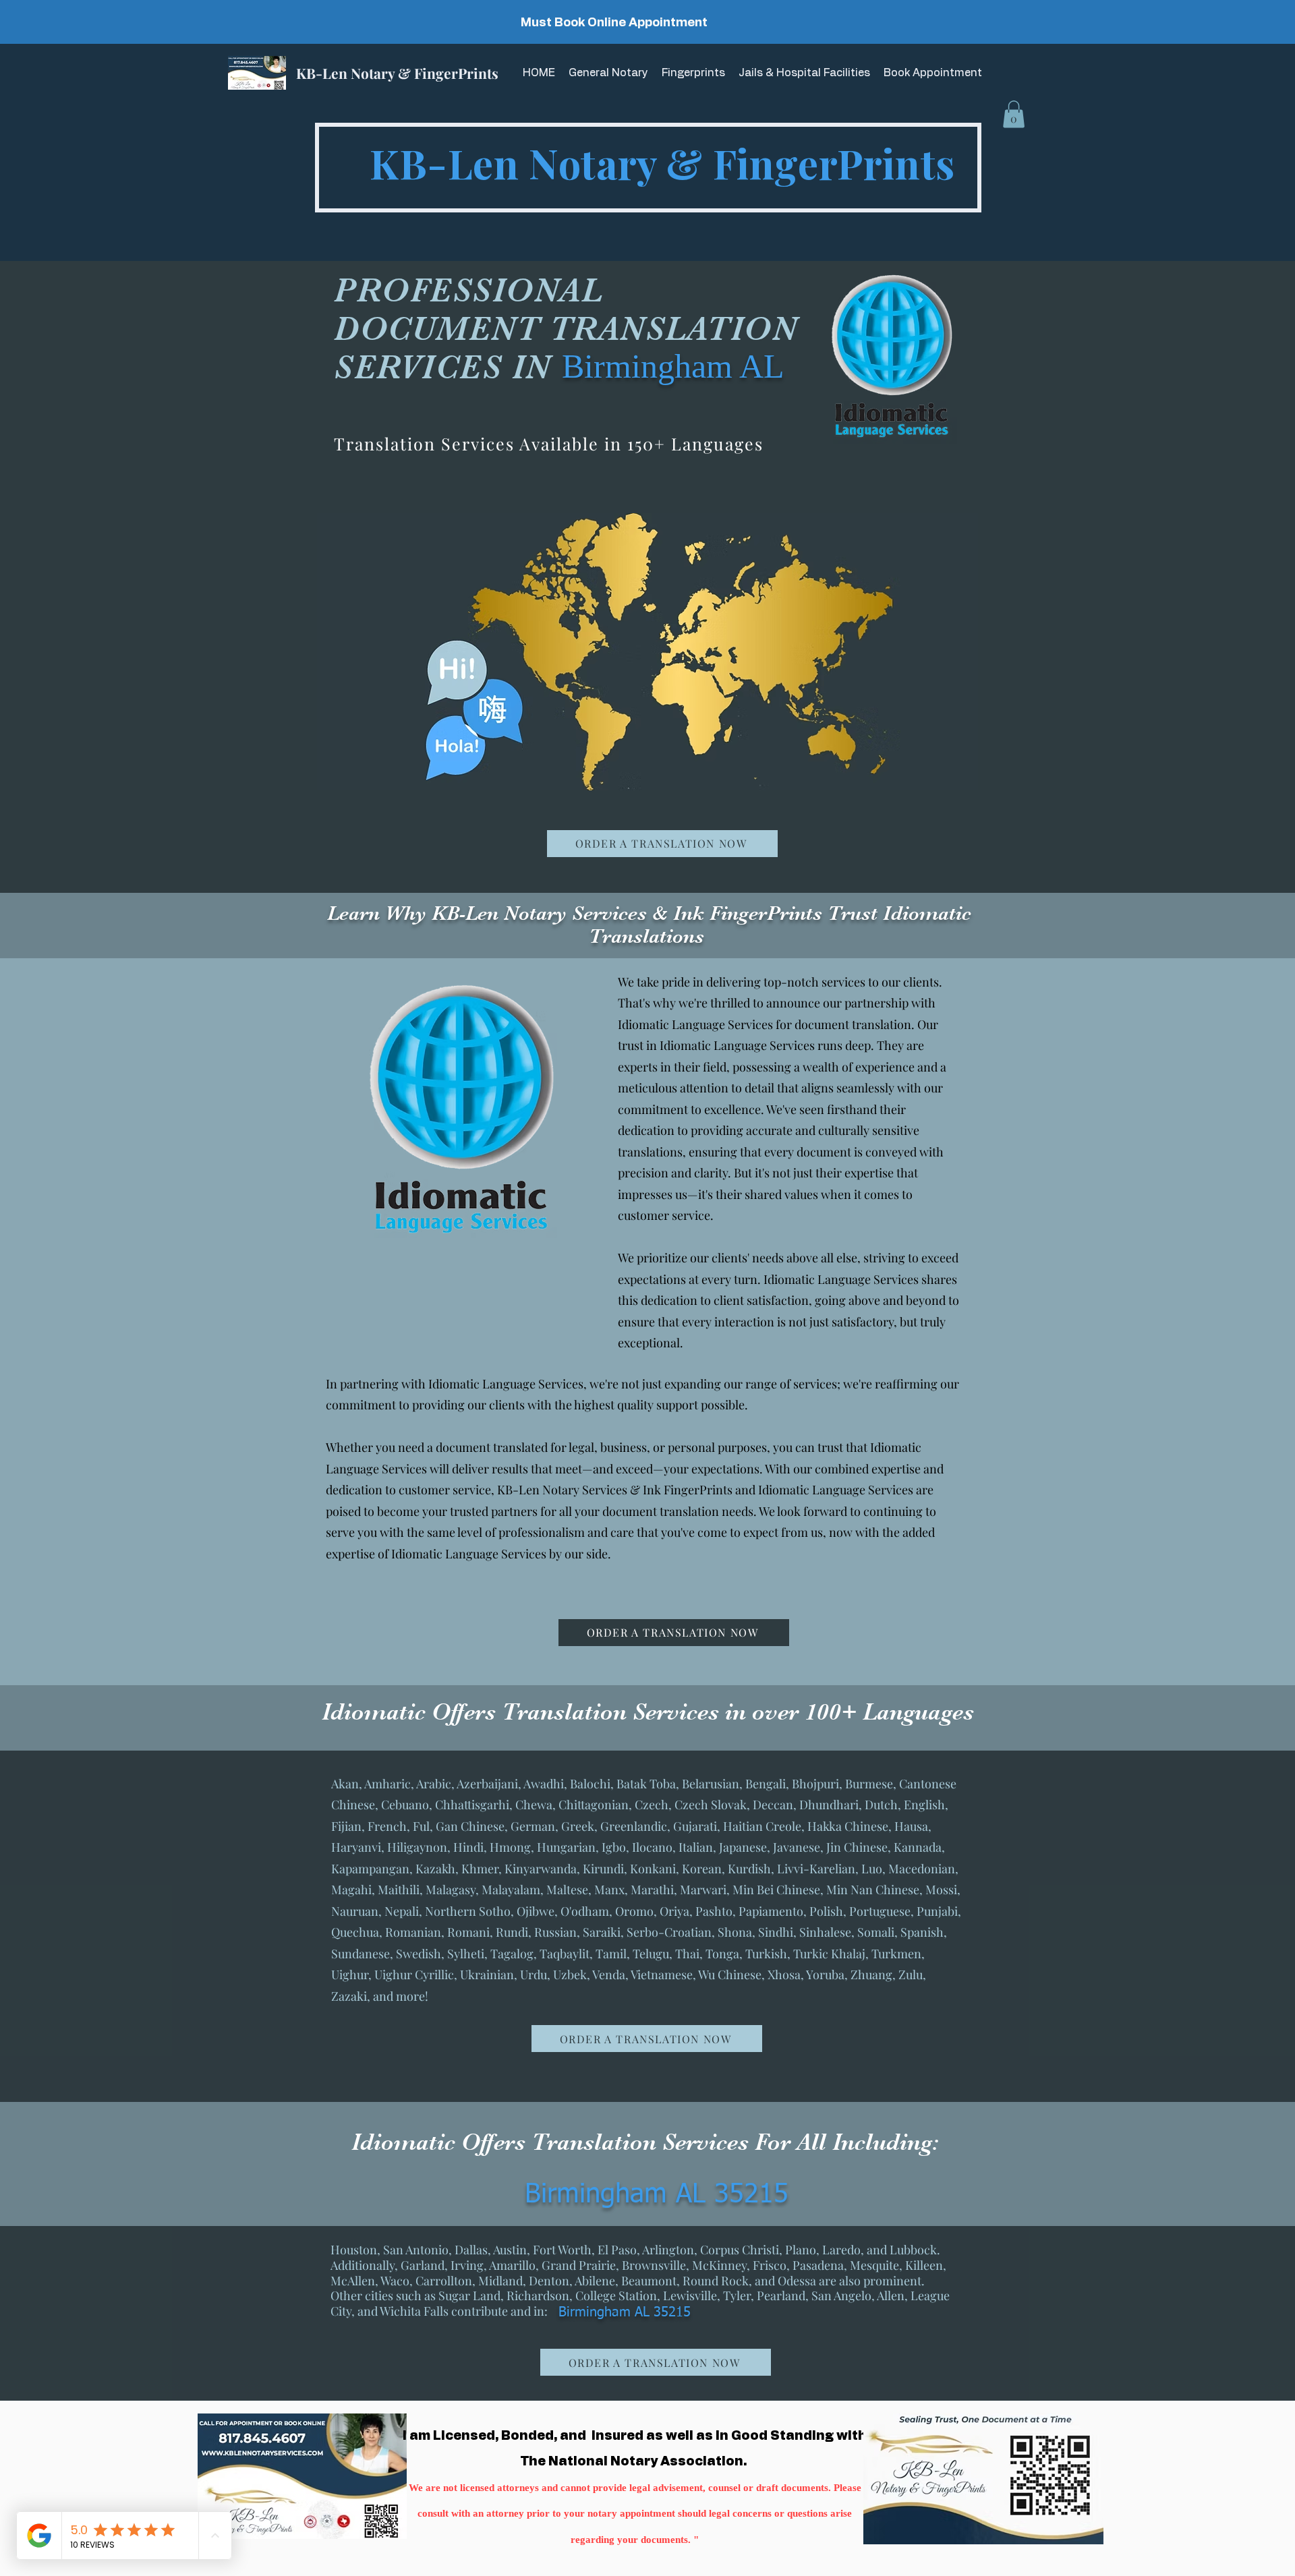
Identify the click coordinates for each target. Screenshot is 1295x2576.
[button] (1014, 114)
